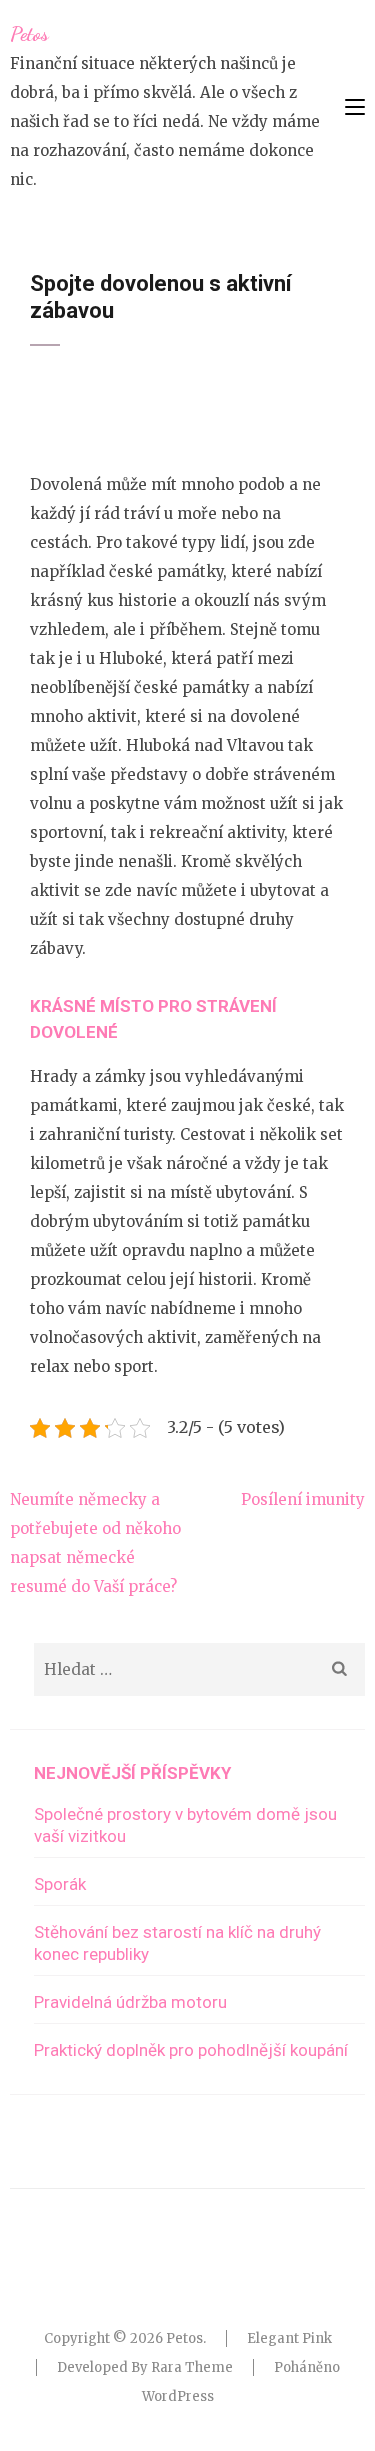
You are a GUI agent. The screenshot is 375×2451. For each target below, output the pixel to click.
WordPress (178, 2396)
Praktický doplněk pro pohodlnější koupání (191, 2050)
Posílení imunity (303, 1499)
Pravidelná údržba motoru (130, 2002)
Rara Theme (192, 2367)
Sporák (60, 1884)
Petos (29, 34)
